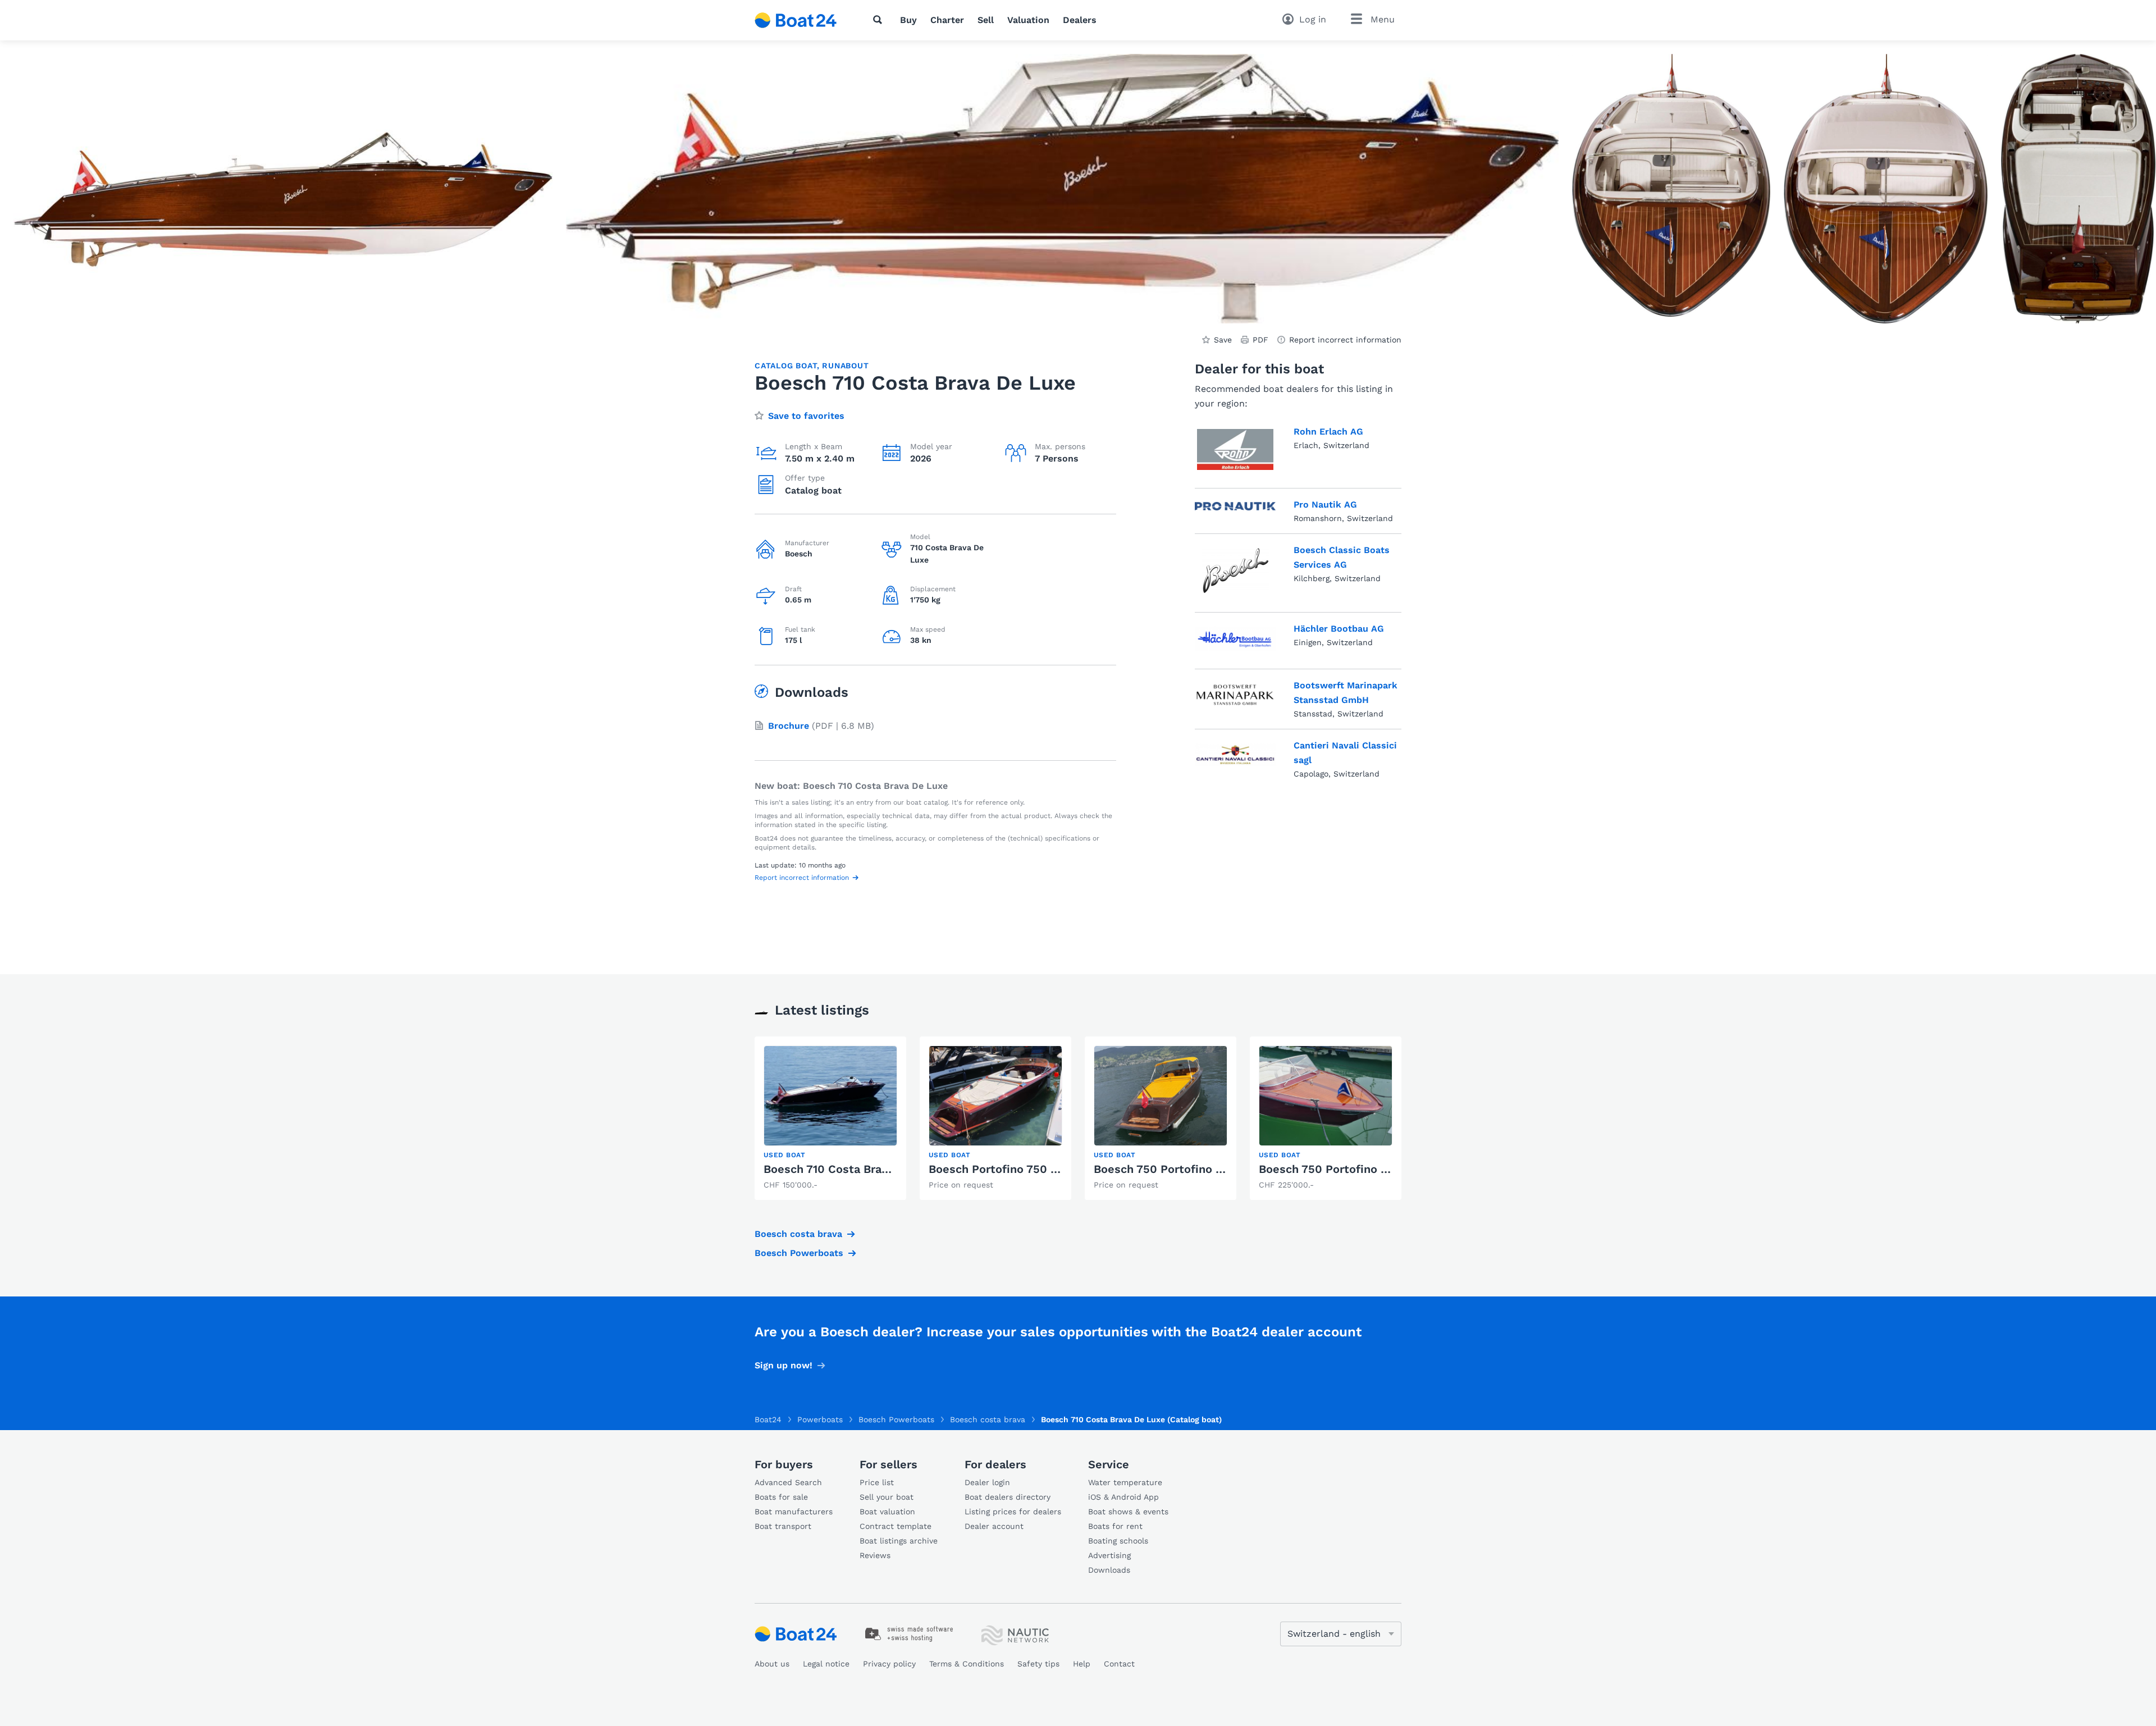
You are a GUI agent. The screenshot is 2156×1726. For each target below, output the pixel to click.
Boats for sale (781, 1497)
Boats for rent (1115, 1526)
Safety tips (1038, 1664)
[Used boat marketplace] (796, 20)
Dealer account (994, 1526)
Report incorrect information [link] (1345, 340)
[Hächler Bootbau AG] (1235, 638)
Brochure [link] (789, 726)
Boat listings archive (899, 1541)
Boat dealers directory (1008, 1497)
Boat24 (768, 1419)
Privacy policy (889, 1664)
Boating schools (1118, 1541)
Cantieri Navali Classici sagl (1345, 753)
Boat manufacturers (794, 1512)
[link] (830, 1118)
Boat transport (783, 1526)
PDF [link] (1260, 340)
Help (1082, 1664)
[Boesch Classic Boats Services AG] (1235, 571)
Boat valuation (887, 1512)
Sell (986, 20)
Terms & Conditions (967, 1664)
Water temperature (1125, 1482)
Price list (877, 1482)
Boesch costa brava (798, 1234)
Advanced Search (788, 1482)
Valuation (1028, 20)
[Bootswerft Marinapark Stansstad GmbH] (1235, 697)
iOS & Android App (1123, 1497)
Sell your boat (887, 1497)
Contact (1119, 1664)
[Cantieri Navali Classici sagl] (1235, 757)
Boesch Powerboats (799, 1253)
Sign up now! (784, 1365)
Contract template (896, 1526)
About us (772, 1664)
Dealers (1080, 20)
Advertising (1109, 1555)
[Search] (880, 20)
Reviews (875, 1555)
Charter (947, 20)
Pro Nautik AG (1325, 504)
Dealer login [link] (987, 1482)
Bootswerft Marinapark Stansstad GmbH (1346, 693)
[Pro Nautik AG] (1235, 509)
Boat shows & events (1128, 1512)
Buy (908, 20)
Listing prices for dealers (1013, 1512)
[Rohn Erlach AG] (1235, 449)
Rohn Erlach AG (1328, 431)
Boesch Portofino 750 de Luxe (1011, 1169)
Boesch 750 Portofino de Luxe (1177, 1169)
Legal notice (826, 1664)
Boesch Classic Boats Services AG (1342, 557)
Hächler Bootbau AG (1339, 629)
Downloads (1109, 1570)
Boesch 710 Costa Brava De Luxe (853, 1169)
